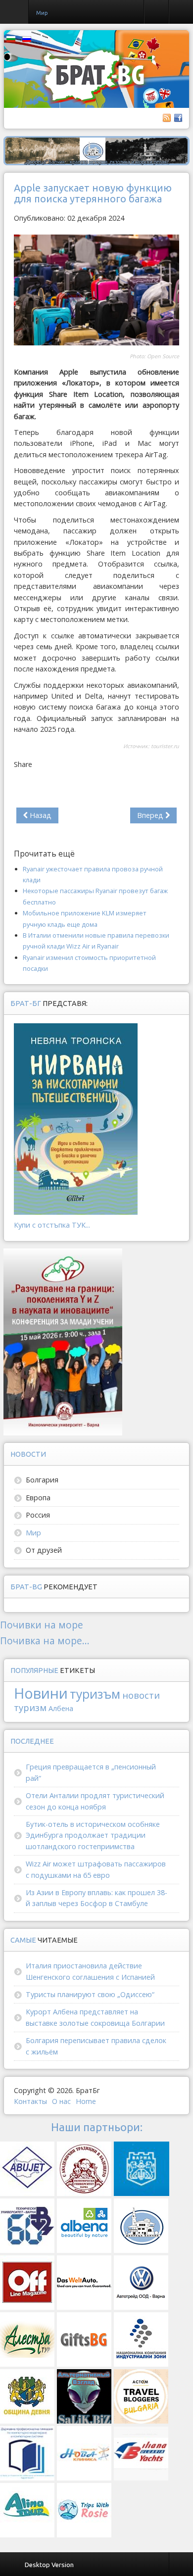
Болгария (42, 1480)
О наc (61, 2101)
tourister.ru (165, 746)
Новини (41, 1693)
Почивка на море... (45, 1641)
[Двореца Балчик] (96, 150)
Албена (61, 1708)
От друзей (44, 1550)
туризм (30, 1707)
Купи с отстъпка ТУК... (52, 1225)
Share (23, 764)
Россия (38, 1515)
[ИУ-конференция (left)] (63, 1341)
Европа (38, 1498)
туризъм (95, 1694)
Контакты (30, 2101)
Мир (33, 1533)
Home (86, 2101)
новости (141, 1695)
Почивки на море (42, 1625)
